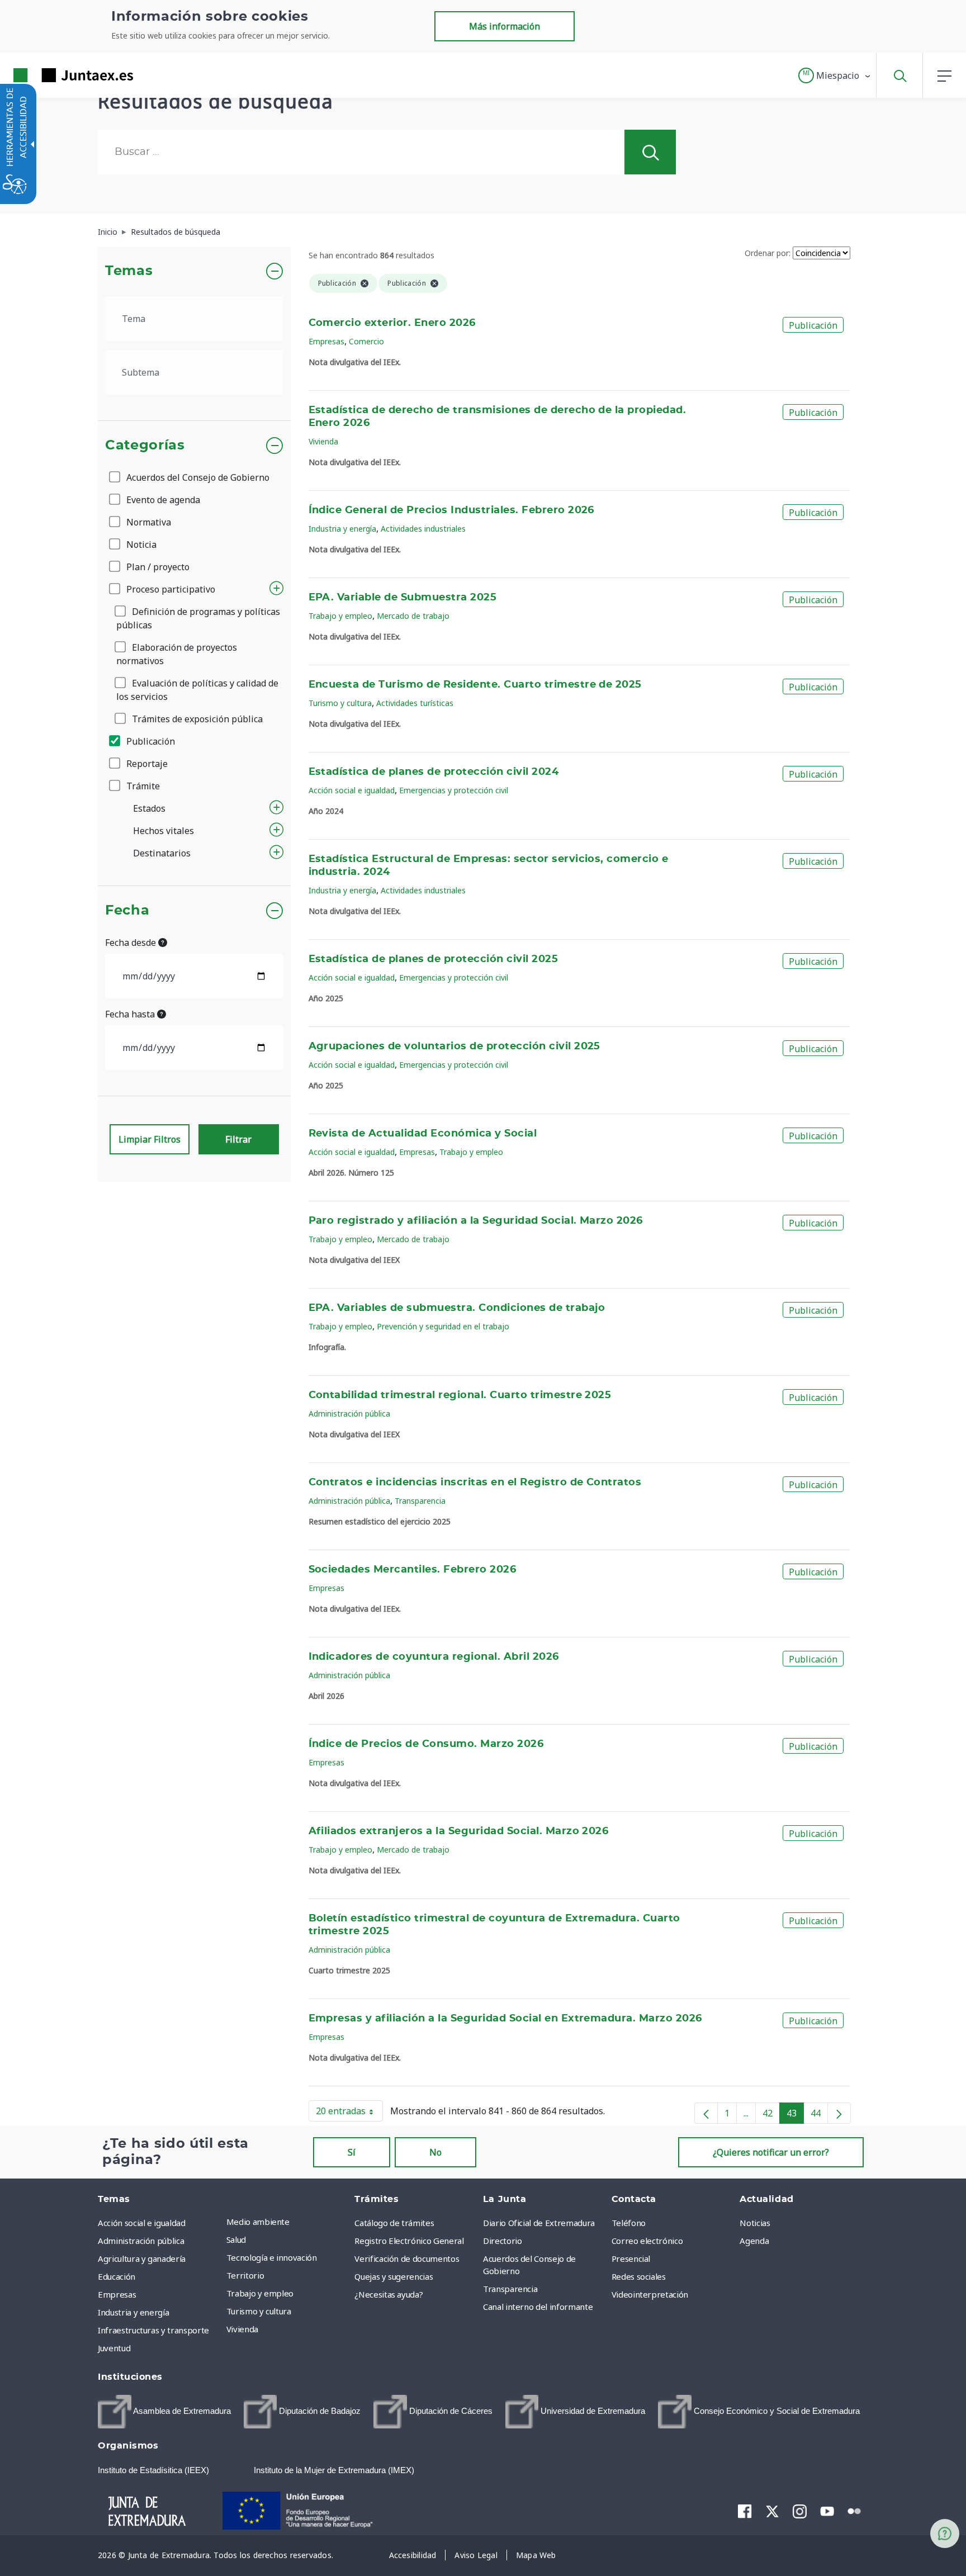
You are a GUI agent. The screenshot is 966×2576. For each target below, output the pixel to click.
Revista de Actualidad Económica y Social (423, 1134)
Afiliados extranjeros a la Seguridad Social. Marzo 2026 (459, 1831)
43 (795, 2115)
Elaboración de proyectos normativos (177, 654)
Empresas (326, 341)
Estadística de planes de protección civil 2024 (434, 772)
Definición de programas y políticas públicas (198, 618)
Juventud (114, 2348)
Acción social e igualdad (352, 790)
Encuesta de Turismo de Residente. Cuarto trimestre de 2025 (475, 685)
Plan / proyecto (157, 567)
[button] (835, 75)
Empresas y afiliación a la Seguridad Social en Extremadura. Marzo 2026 (505, 2019)
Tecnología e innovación (272, 2257)
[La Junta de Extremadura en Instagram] (800, 2511)
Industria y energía (342, 529)
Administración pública (349, 1414)
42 (771, 2115)
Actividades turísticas (415, 703)
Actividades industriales (423, 529)
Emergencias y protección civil (454, 790)
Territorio (245, 2275)
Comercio (366, 341)
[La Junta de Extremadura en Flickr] (854, 2510)
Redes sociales (639, 2276)
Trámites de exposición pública (196, 719)
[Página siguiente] (839, 2113)
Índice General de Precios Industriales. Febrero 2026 (451, 510)
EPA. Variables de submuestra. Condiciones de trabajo (457, 1308)
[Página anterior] (706, 2113)
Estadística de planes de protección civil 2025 (434, 959)
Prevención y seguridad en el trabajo (443, 1326)
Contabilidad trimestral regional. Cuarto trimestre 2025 (460, 1395)
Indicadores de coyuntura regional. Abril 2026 (434, 1657)
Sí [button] (352, 2152)
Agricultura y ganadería (142, 2258)
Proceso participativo (170, 589)
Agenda (754, 2241)
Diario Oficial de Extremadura (539, 2223)
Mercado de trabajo (413, 616)
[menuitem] (288, 2222)
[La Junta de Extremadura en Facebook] (745, 2511)
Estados (149, 808)
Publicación (150, 741)
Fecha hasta (131, 1014)
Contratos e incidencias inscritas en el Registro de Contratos (475, 1483)
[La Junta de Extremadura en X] (772, 2511)
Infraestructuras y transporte (153, 2330)
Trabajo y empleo (340, 616)
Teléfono (629, 2223)
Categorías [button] (145, 446)
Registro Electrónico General (409, 2241)
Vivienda (323, 441)
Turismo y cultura (340, 703)
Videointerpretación (650, 2294)
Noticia (140, 544)
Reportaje (146, 764)
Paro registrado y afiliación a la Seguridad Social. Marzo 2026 (476, 1221)
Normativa (148, 522)
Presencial (631, 2258)
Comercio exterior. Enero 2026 (392, 323)
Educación (117, 2276)
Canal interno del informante (538, 2307)
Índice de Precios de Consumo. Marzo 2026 (426, 1744)
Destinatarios (162, 853)
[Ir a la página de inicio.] (53, 75)
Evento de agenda (162, 500)
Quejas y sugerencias (394, 2276)
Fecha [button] (127, 911)
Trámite (142, 786)
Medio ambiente (258, 2222)
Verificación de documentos (407, 2258)
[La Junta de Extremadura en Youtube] (827, 2510)
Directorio (503, 2241)
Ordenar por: (768, 253)
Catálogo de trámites (394, 2223)
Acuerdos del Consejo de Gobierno (197, 477)
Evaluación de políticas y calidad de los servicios (197, 690)
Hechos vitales (164, 831)
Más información (505, 26)
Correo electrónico (647, 2241)
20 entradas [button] (349, 2113)
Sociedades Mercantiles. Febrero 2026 (413, 1570)
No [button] (435, 2152)
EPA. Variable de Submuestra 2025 (403, 598)
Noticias (755, 2223)
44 (819, 2115)
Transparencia (420, 1501)
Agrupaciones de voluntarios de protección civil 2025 (454, 1046)
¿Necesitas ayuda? (389, 2294)
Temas (129, 271)
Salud (236, 2239)
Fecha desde (132, 943)
